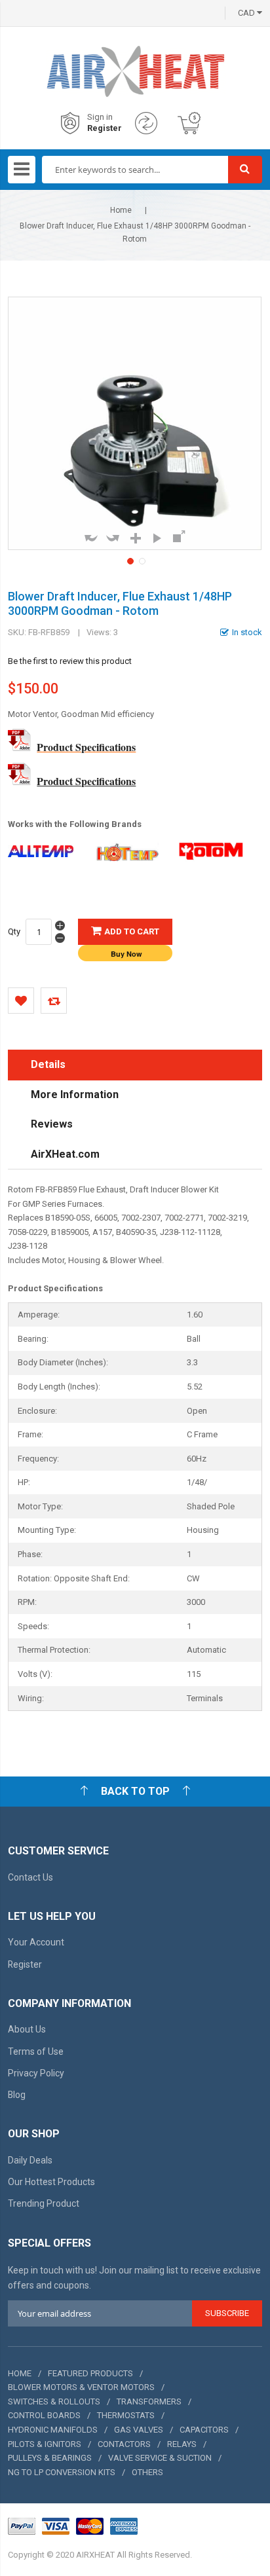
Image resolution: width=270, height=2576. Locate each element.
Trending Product (44, 2203)
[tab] (135, 1065)
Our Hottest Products (51, 2182)
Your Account (36, 1942)
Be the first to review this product (70, 661)
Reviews (52, 1124)
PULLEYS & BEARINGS (50, 2458)
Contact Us (30, 1877)
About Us (27, 2029)
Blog (17, 2095)
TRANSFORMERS (149, 2401)
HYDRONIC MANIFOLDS (53, 2430)
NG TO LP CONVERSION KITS (62, 2472)
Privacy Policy (36, 2073)
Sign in (100, 117)
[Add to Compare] (54, 1001)
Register (105, 128)
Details (48, 1064)
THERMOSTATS (126, 2415)
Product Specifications (86, 747)
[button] (129, 560)
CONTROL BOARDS (44, 2415)
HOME (20, 2373)
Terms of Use (36, 2052)
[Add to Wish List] (21, 1001)
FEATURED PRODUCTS (90, 2373)
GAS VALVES (139, 2430)
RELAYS (182, 2444)
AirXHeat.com (65, 1154)
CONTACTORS (124, 2444)
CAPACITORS (204, 2430)
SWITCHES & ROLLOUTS (54, 2401)
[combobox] (135, 170)
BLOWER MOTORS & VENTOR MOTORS (81, 2387)
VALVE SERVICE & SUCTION (160, 2458)
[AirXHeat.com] (135, 56)
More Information (75, 1095)
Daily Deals (30, 2160)
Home (121, 210)
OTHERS (147, 2472)
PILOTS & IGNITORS (45, 2444)
